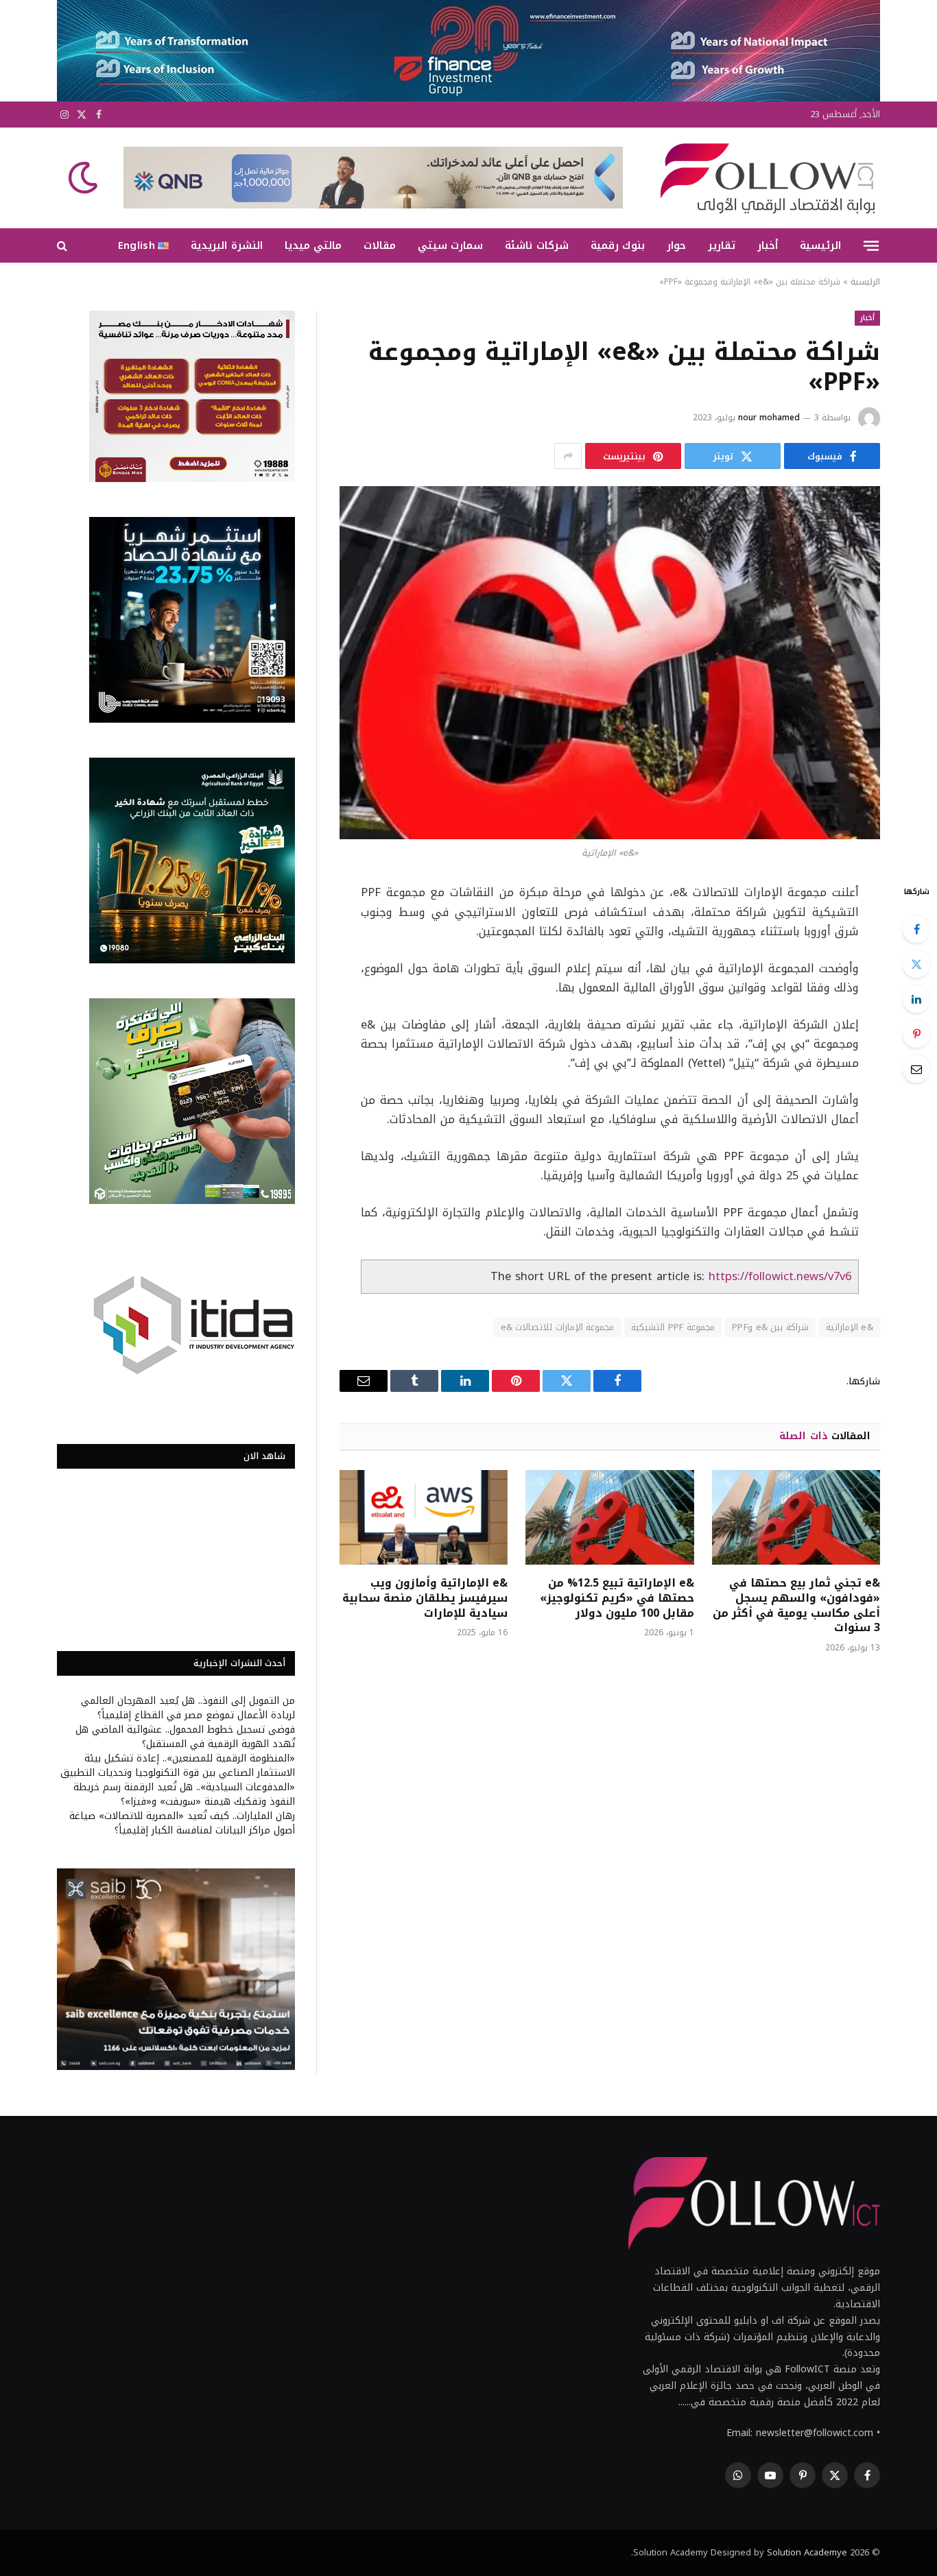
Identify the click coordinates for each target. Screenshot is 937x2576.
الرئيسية (820, 245)
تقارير (722, 245)
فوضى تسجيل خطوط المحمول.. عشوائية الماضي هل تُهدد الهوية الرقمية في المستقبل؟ (185, 1737)
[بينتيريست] (916, 1034)
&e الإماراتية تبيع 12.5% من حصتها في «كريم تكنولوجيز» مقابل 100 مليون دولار (617, 1598)
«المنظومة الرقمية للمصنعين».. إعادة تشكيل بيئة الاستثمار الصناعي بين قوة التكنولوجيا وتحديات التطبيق (178, 1766)
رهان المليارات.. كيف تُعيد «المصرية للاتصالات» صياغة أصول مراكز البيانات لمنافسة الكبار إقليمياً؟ (182, 1823)
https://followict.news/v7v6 (780, 1276)
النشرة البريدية (226, 245)
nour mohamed (769, 418)
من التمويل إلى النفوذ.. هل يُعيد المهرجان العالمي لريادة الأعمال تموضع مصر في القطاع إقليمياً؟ (188, 1708)
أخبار (768, 245)
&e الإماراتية (850, 1327)
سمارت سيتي (450, 245)
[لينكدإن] (916, 999)
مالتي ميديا (313, 245)
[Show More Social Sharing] (568, 456)
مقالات (380, 245)
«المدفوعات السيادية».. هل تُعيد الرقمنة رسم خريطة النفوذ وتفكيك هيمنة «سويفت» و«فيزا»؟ (184, 1794)
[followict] (763, 178)
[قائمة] (871, 245)
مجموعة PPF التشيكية (673, 1327)
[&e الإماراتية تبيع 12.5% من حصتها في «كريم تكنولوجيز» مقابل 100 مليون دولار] (609, 1517)
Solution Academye (807, 2552)
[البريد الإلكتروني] (916, 1069)
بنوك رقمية (618, 245)
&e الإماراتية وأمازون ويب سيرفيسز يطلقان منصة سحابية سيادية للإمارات (425, 1598)
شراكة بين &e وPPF (770, 1327)
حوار (676, 245)
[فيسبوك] (916, 929)
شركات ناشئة (536, 245)
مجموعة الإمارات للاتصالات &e (558, 1327)
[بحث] (63, 246)
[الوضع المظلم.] (84, 178)
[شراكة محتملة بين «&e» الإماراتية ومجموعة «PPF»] (610, 663)
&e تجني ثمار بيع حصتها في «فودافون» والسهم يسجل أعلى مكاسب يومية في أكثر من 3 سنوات (796, 1605)
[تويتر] (916, 964)
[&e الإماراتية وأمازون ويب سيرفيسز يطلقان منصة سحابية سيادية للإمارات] (424, 1517)
